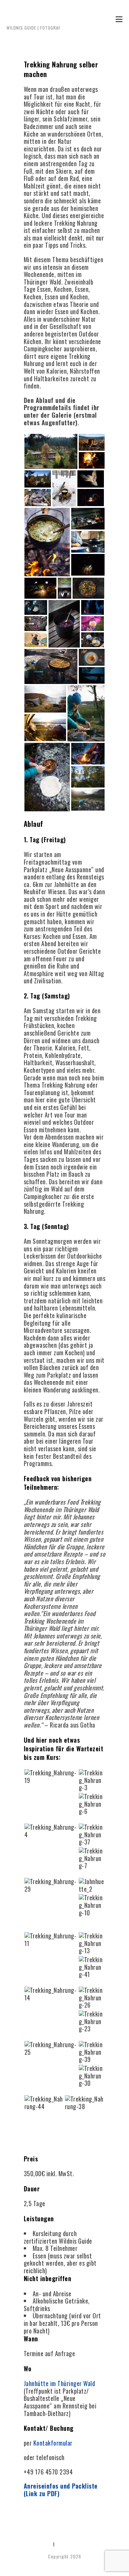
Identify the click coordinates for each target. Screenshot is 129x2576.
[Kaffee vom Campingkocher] (51, 1993)
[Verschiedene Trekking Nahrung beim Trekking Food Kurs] (51, 1776)
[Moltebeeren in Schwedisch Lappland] (92, 2051)
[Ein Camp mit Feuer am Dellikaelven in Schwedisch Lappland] (44, 2102)
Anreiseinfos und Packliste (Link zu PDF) (61, 2490)
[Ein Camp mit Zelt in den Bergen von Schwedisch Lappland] (85, 2102)
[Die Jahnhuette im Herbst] (92, 1884)
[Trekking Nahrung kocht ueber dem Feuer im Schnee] (92, 1803)
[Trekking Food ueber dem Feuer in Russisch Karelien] (92, 1779)
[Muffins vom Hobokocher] (51, 2048)
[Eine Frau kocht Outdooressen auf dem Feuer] (92, 1834)
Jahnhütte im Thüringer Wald (60, 2383)
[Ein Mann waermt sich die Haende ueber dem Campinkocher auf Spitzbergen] (51, 1884)
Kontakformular (53, 2443)
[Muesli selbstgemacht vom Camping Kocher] (92, 1943)
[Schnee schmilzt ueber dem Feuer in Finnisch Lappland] (92, 1858)
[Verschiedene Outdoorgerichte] (92, 1904)
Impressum (42, 2544)
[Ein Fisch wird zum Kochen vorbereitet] (51, 1939)
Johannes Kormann (34, 15)
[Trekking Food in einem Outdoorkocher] (92, 1997)
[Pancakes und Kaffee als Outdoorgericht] (92, 2021)
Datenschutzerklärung (77, 2544)
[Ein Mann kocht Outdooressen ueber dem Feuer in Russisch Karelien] (92, 2075)
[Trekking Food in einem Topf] (51, 1830)
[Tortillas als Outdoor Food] (92, 1966)
